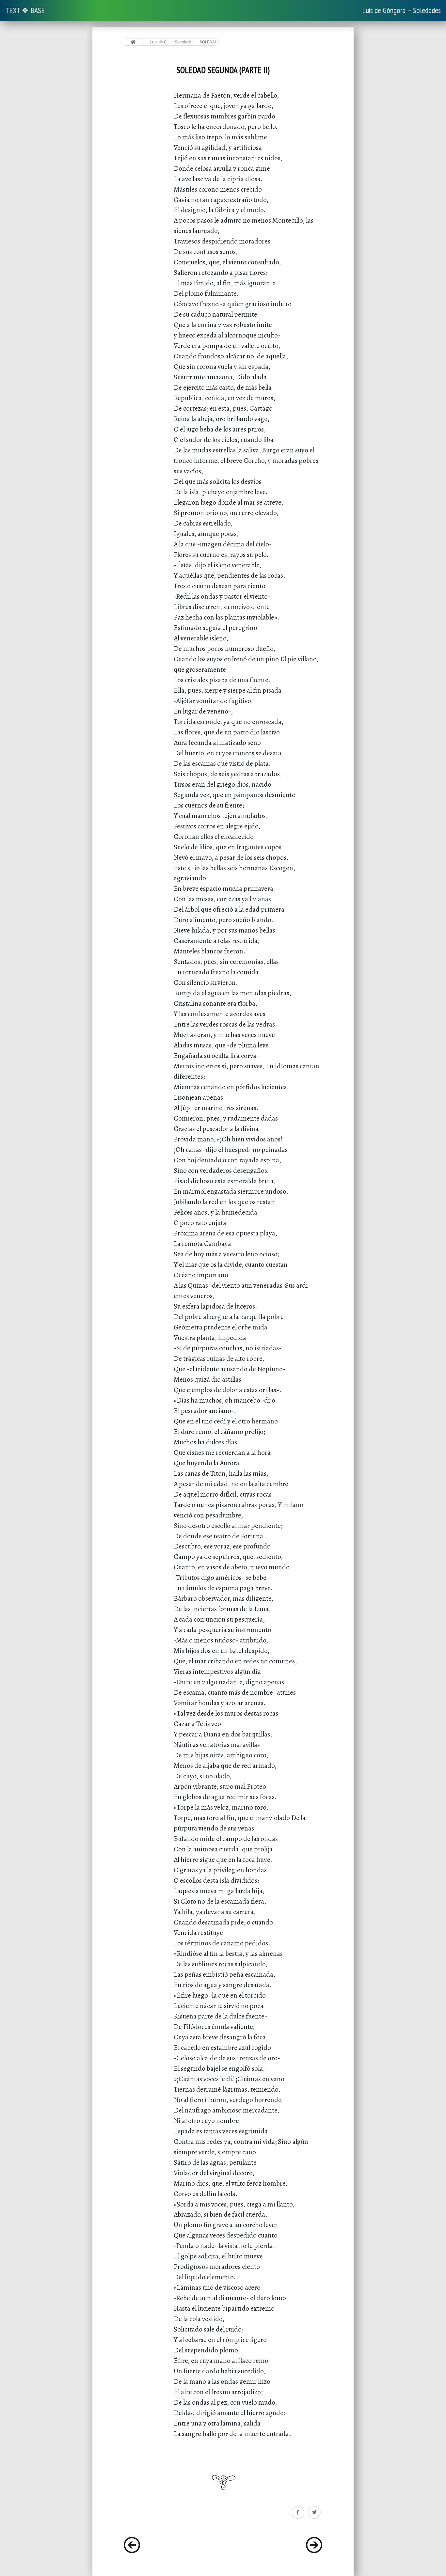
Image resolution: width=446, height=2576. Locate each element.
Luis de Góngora (158, 42)
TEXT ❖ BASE (25, 10)
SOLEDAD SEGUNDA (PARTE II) (208, 42)
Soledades (183, 42)
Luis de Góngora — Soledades (401, 10)
